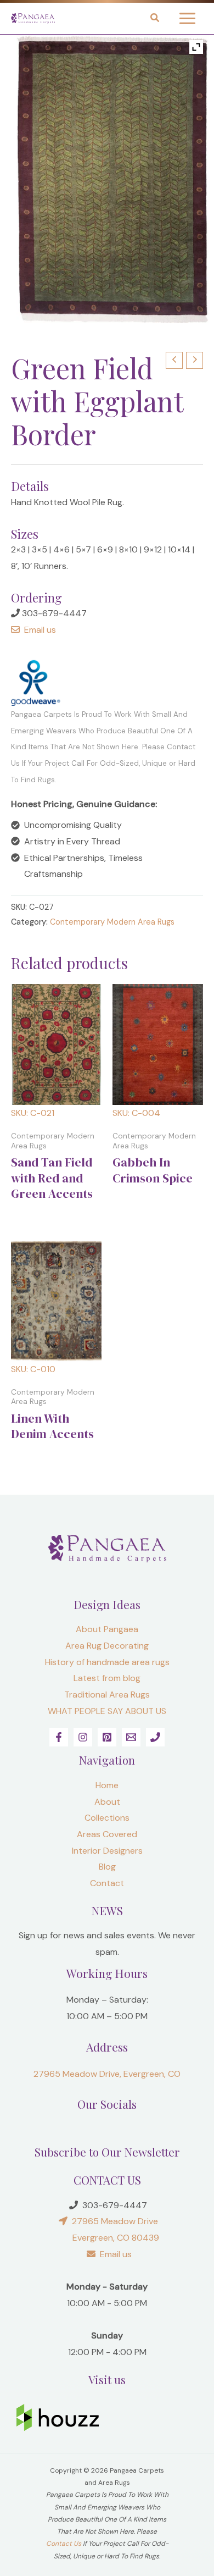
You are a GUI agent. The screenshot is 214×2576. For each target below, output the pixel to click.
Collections (107, 1818)
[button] (155, 19)
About (107, 1802)
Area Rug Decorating (107, 1646)
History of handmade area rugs (107, 1662)
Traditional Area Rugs (107, 1695)
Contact (107, 1883)
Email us (38, 630)
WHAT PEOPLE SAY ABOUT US (107, 1711)
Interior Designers (107, 1851)
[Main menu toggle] (187, 18)
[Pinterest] (107, 1737)
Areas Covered (107, 1834)
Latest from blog (107, 1678)
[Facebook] (59, 1737)
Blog (107, 1867)
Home (107, 1785)
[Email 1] (131, 1737)
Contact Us (64, 2544)
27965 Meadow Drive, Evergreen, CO (107, 2074)
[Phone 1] (155, 1737)
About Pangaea (107, 1629)
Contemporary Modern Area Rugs (112, 922)
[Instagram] (83, 1737)
